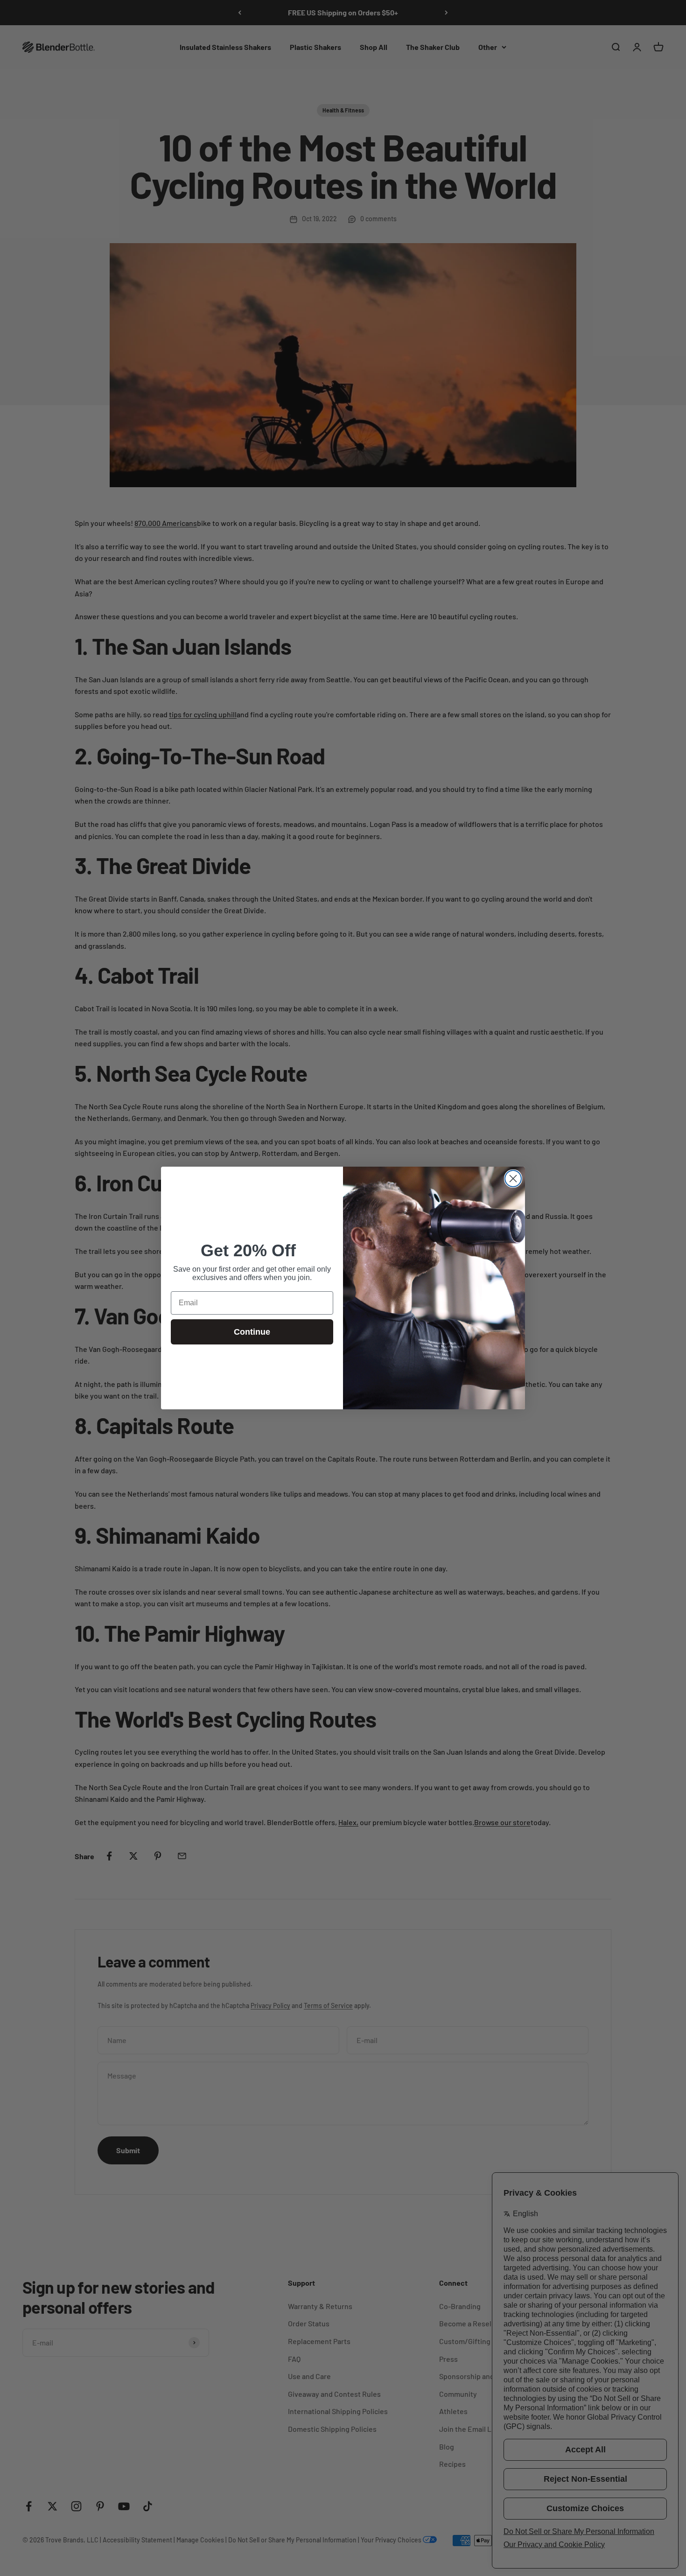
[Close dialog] (513, 1179)
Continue (252, 1332)
